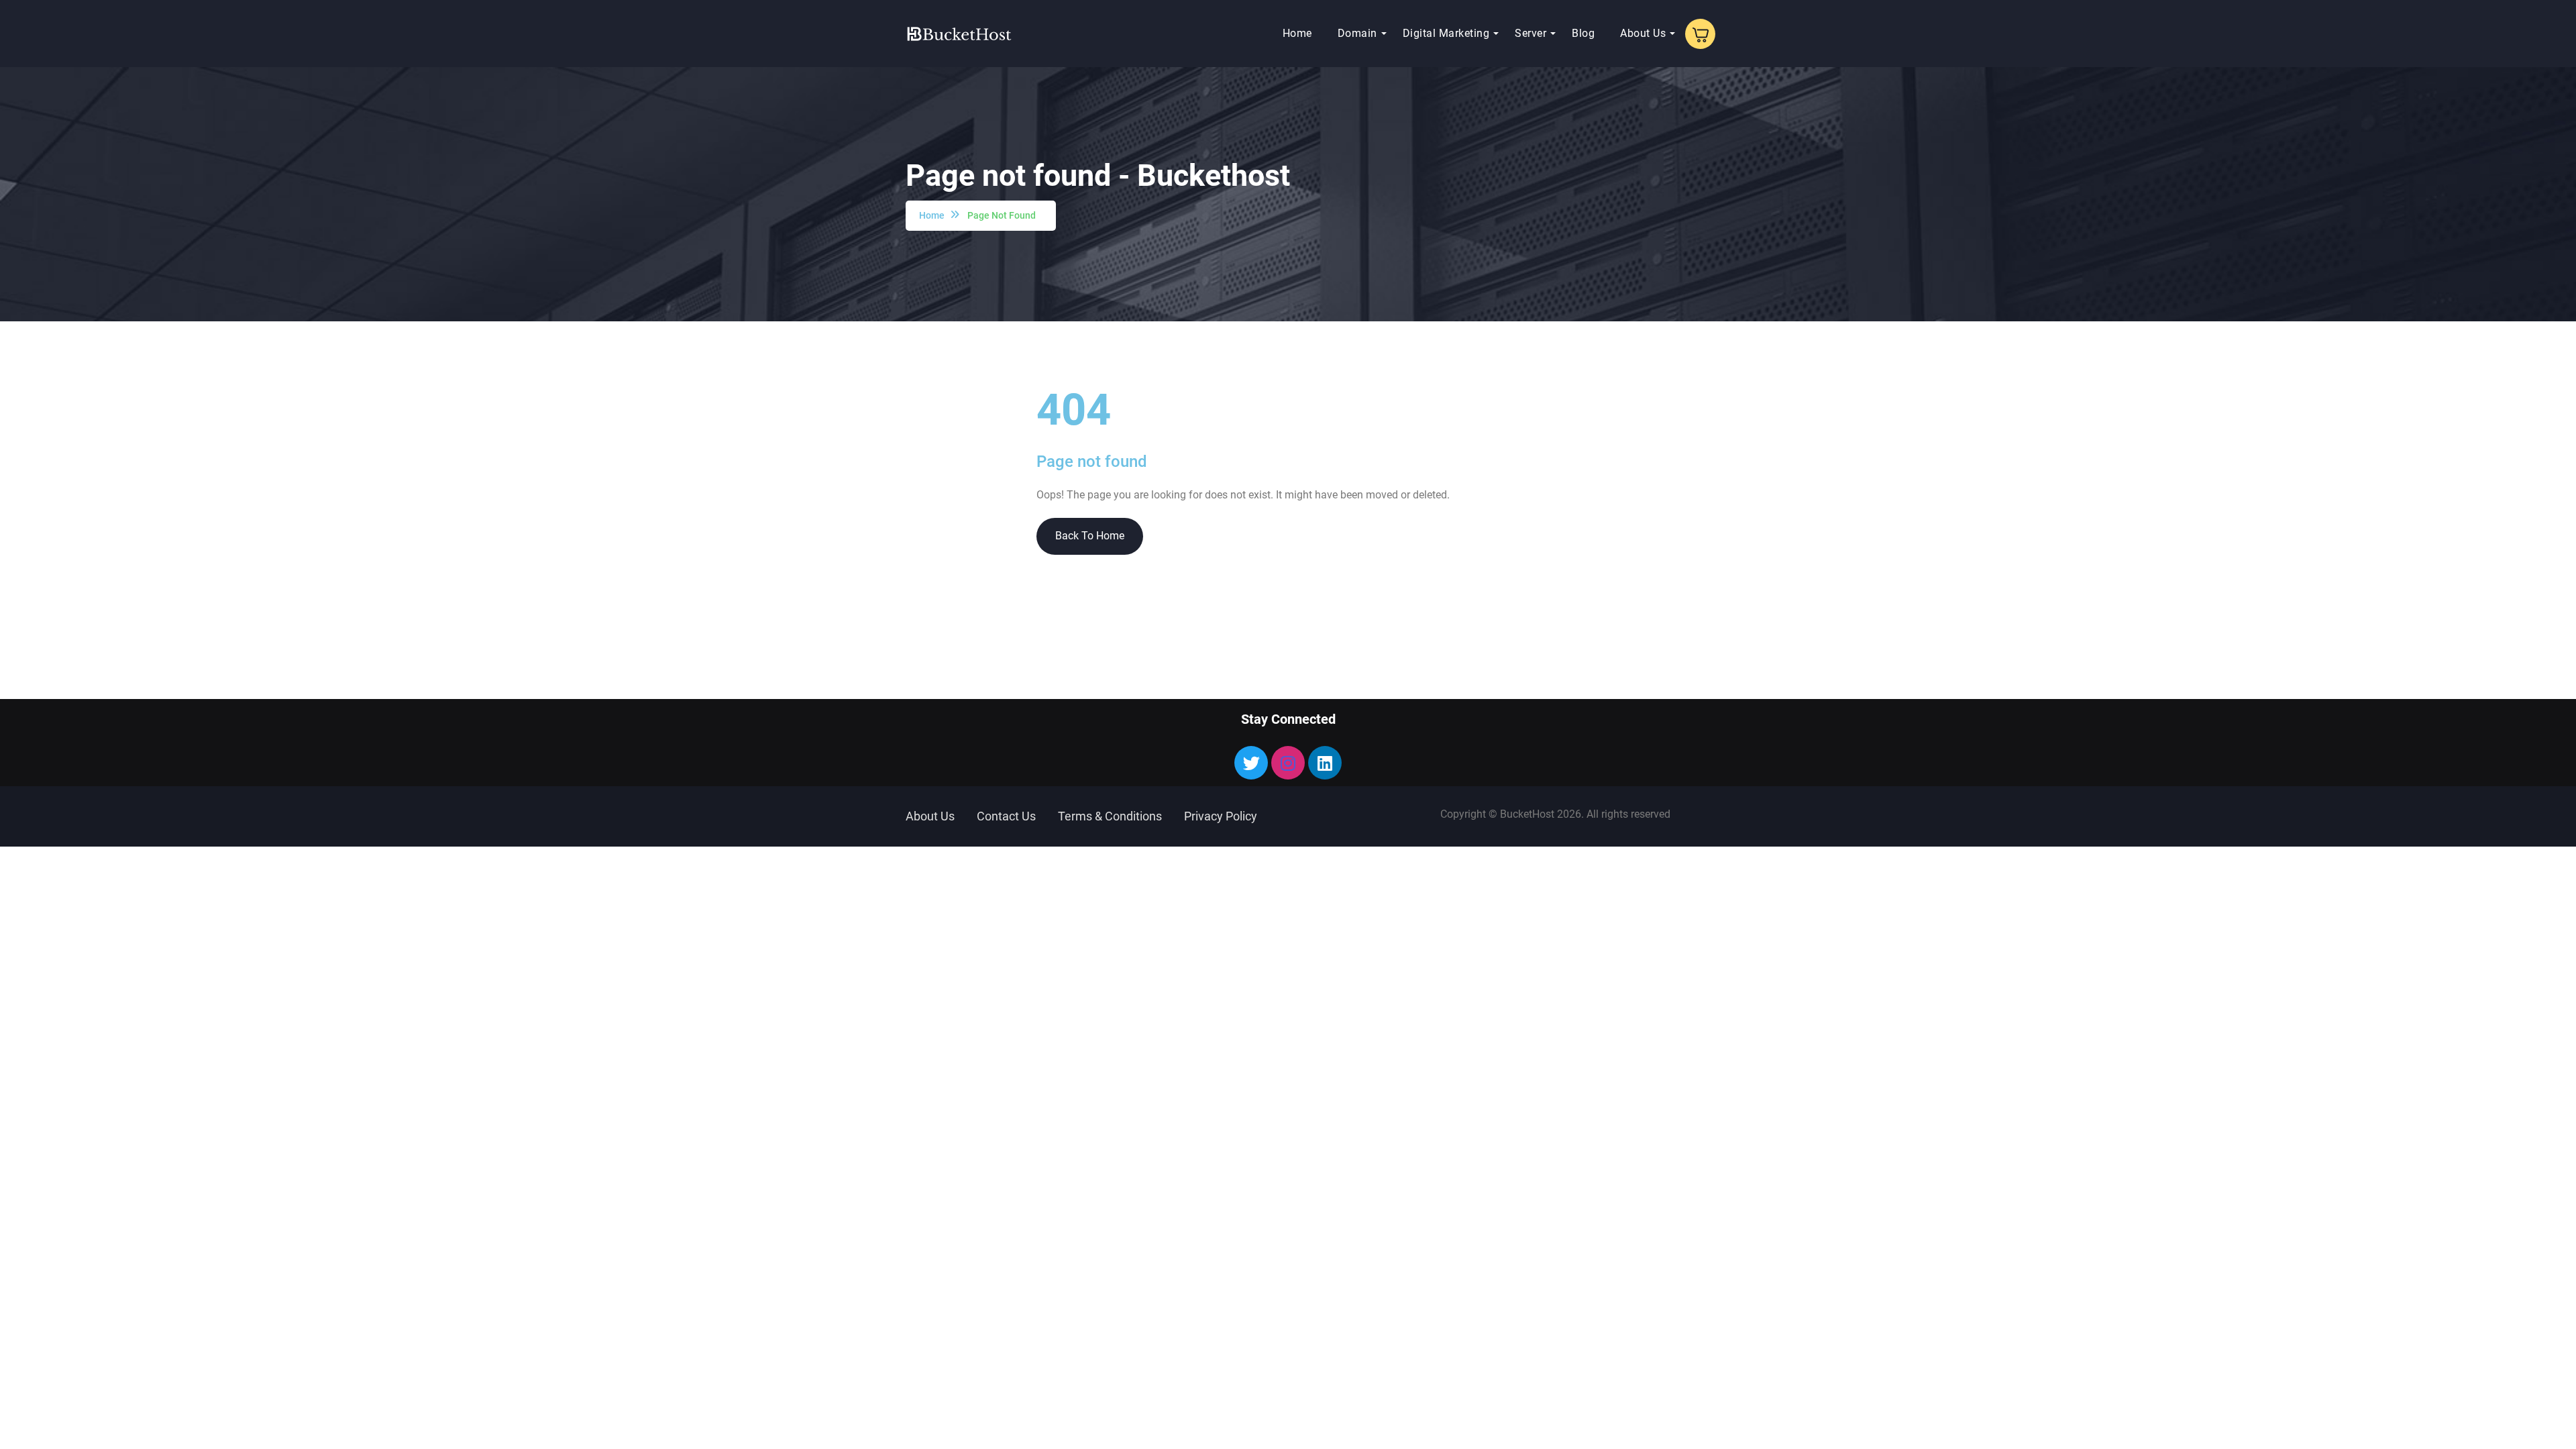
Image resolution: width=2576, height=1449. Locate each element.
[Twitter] (1251, 763)
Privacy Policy (1221, 816)
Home (1297, 33)
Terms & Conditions (1110, 816)
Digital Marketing (1446, 33)
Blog (1583, 33)
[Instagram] (1288, 763)
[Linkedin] (1325, 763)
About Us (1643, 33)
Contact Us (1006, 816)
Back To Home (1090, 536)
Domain (1357, 33)
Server (1531, 33)
